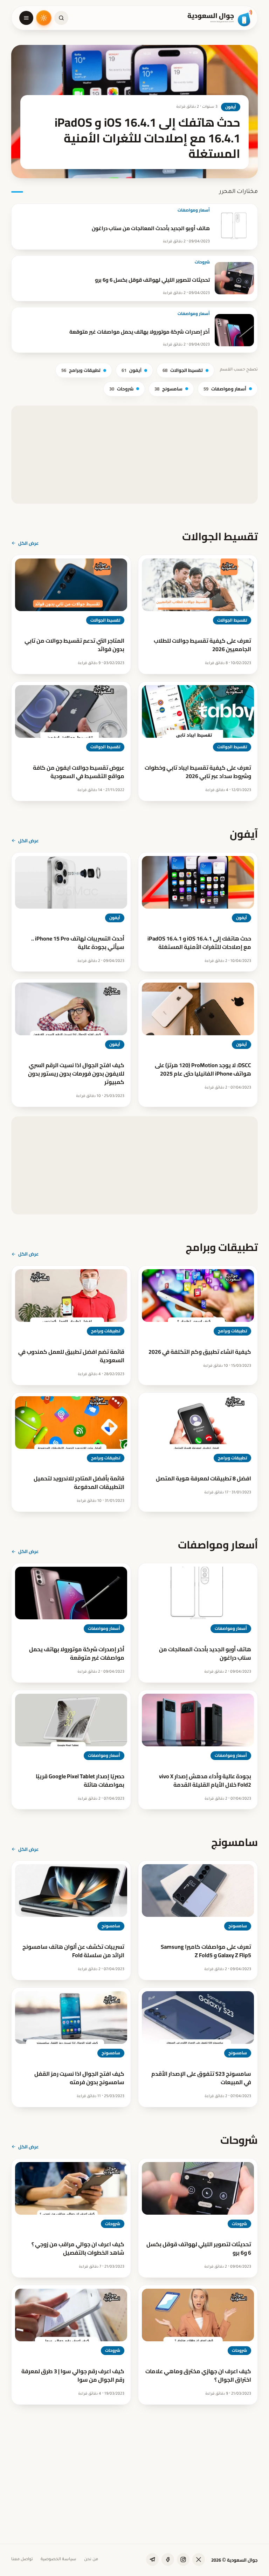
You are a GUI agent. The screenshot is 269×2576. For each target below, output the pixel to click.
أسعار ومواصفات (194, 210)
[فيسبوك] (168, 2560)
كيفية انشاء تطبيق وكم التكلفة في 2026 (200, 1352)
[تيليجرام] (152, 2560)
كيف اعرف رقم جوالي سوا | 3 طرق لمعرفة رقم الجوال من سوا (73, 2375)
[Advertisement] (134, 455)
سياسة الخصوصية (58, 2560)
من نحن (91, 2560)
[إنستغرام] (183, 2560)
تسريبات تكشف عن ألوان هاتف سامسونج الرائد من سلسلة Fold (73, 1951)
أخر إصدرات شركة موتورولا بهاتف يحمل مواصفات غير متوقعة (140, 332)
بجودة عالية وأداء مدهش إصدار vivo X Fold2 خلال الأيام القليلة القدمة (205, 1780)
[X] (199, 2560)
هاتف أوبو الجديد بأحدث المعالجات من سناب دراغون (151, 228)
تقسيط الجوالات (183, 370)
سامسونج (168, 389)
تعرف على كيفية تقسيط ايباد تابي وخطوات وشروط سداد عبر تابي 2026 (198, 772)
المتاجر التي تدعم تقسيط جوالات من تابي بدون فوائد (74, 645)
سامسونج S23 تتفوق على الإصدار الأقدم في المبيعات (201, 2078)
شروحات (202, 262)
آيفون (132, 370)
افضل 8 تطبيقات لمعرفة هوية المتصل (204, 1478)
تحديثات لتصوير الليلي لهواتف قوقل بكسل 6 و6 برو (152, 280)
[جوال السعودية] (220, 18)
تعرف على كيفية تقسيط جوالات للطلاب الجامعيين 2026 (202, 645)
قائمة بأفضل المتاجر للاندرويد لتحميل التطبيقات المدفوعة (79, 1483)
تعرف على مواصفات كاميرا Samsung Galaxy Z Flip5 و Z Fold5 (206, 1951)
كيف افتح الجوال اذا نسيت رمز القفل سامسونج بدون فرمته (79, 2078)
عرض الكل (29, 543)
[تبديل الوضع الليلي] (44, 18)
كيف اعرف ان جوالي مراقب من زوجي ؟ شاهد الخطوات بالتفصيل (78, 2248)
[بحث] (61, 18)
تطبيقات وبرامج (81, 370)
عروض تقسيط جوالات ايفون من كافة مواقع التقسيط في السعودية (79, 772)
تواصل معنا (22, 2560)
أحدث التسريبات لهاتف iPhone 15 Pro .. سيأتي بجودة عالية (78, 943)
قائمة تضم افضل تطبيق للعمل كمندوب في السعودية (71, 1356)
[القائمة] (26, 18)
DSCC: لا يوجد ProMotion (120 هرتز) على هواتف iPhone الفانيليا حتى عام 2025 (203, 1069)
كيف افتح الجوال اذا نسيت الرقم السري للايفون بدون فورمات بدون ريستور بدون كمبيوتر (76, 1073)
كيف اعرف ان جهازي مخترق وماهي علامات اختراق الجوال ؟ (198, 2375)
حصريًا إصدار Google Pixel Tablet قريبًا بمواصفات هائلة (80, 1780)
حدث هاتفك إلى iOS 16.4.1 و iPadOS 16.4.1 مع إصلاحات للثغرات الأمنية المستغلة (199, 943)
